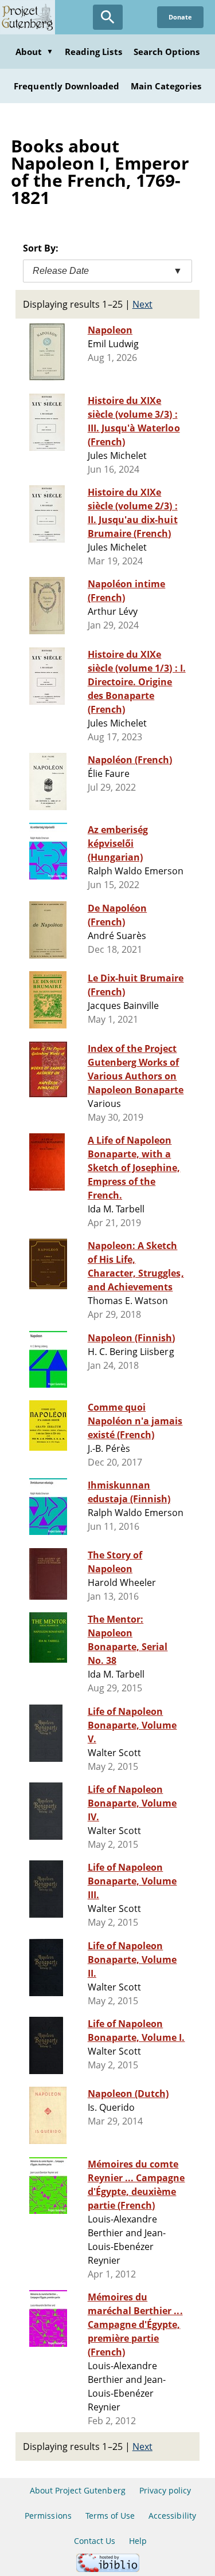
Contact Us (95, 2541)
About (34, 52)
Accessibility (172, 2516)
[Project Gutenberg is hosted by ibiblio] (108, 2569)
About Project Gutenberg (78, 2490)
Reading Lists (93, 52)
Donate (180, 17)
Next (142, 304)
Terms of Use (110, 2516)
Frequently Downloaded (67, 86)
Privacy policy (165, 2490)
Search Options (167, 52)
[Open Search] (108, 17)
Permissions (48, 2516)
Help (138, 2541)
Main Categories (166, 86)
